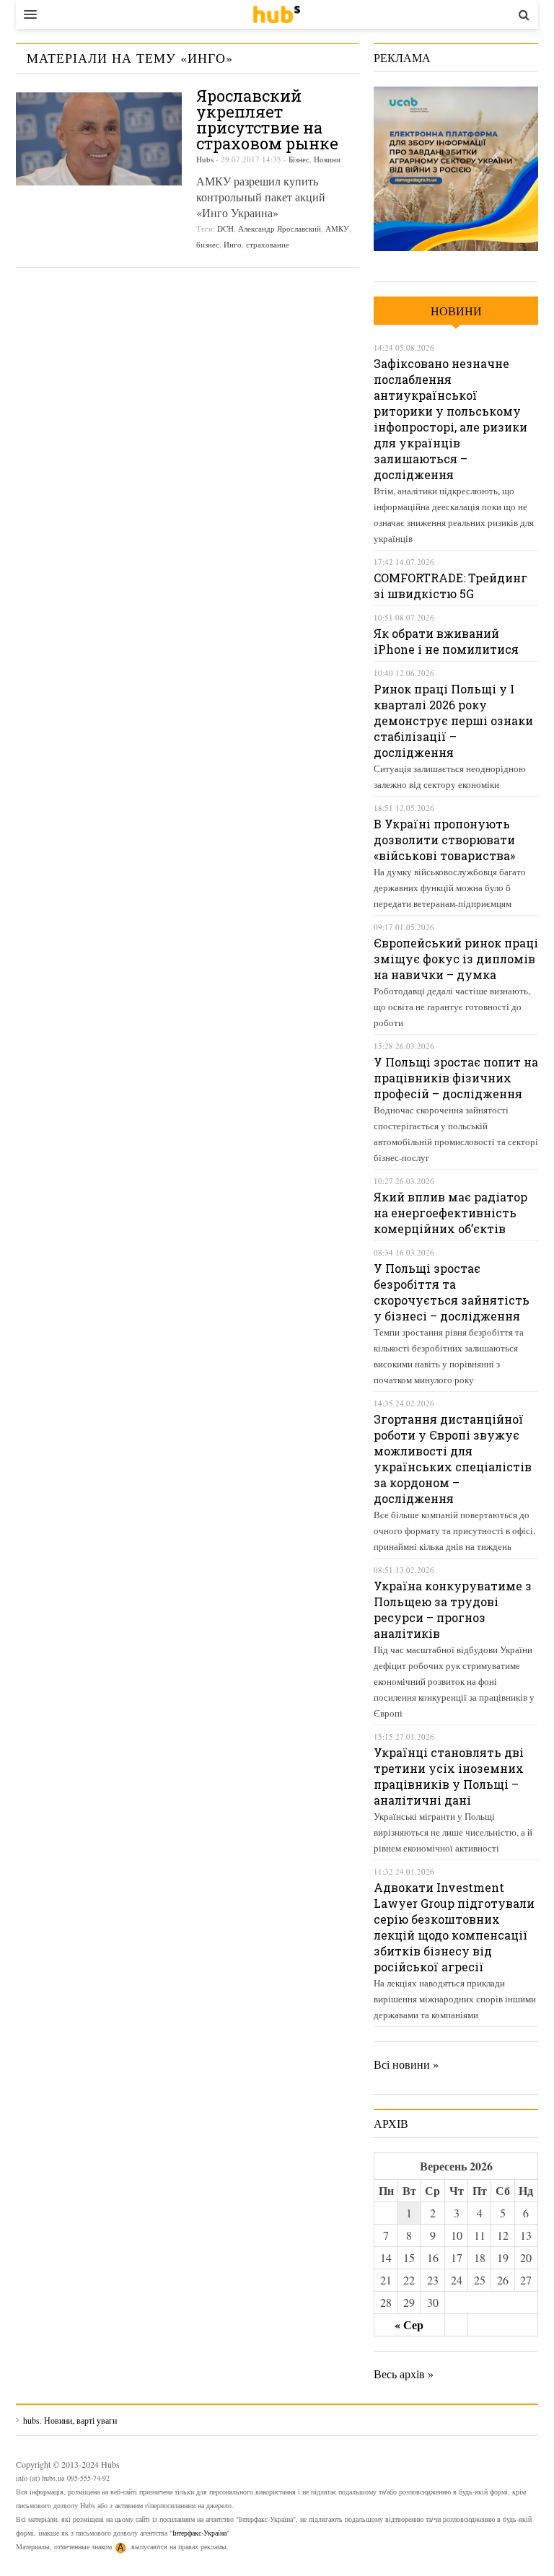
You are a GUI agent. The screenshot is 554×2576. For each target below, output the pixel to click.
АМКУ (337, 228)
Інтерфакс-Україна (199, 2533)
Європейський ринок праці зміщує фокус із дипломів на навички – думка (456, 959)
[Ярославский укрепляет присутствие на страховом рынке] (99, 139)
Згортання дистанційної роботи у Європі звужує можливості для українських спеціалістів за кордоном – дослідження (453, 1459)
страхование (268, 244)
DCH (225, 228)
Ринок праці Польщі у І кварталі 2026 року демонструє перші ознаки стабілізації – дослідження (453, 720)
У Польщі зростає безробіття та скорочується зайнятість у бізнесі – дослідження (452, 1292)
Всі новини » (406, 2064)
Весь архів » (404, 2374)
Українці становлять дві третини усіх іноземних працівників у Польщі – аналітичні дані (449, 1776)
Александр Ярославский (280, 228)
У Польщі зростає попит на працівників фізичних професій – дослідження (456, 1078)
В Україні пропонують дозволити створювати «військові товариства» (444, 840)
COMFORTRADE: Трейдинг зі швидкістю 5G (450, 586)
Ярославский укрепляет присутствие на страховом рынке (267, 119)
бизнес (208, 244)
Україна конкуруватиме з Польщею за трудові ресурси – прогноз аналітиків (453, 1609)
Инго (233, 244)
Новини (327, 159)
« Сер (409, 2325)
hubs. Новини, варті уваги (277, 14)
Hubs (205, 159)
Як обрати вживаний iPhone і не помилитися (446, 641)
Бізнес (299, 159)
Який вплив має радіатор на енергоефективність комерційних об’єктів (450, 1213)
